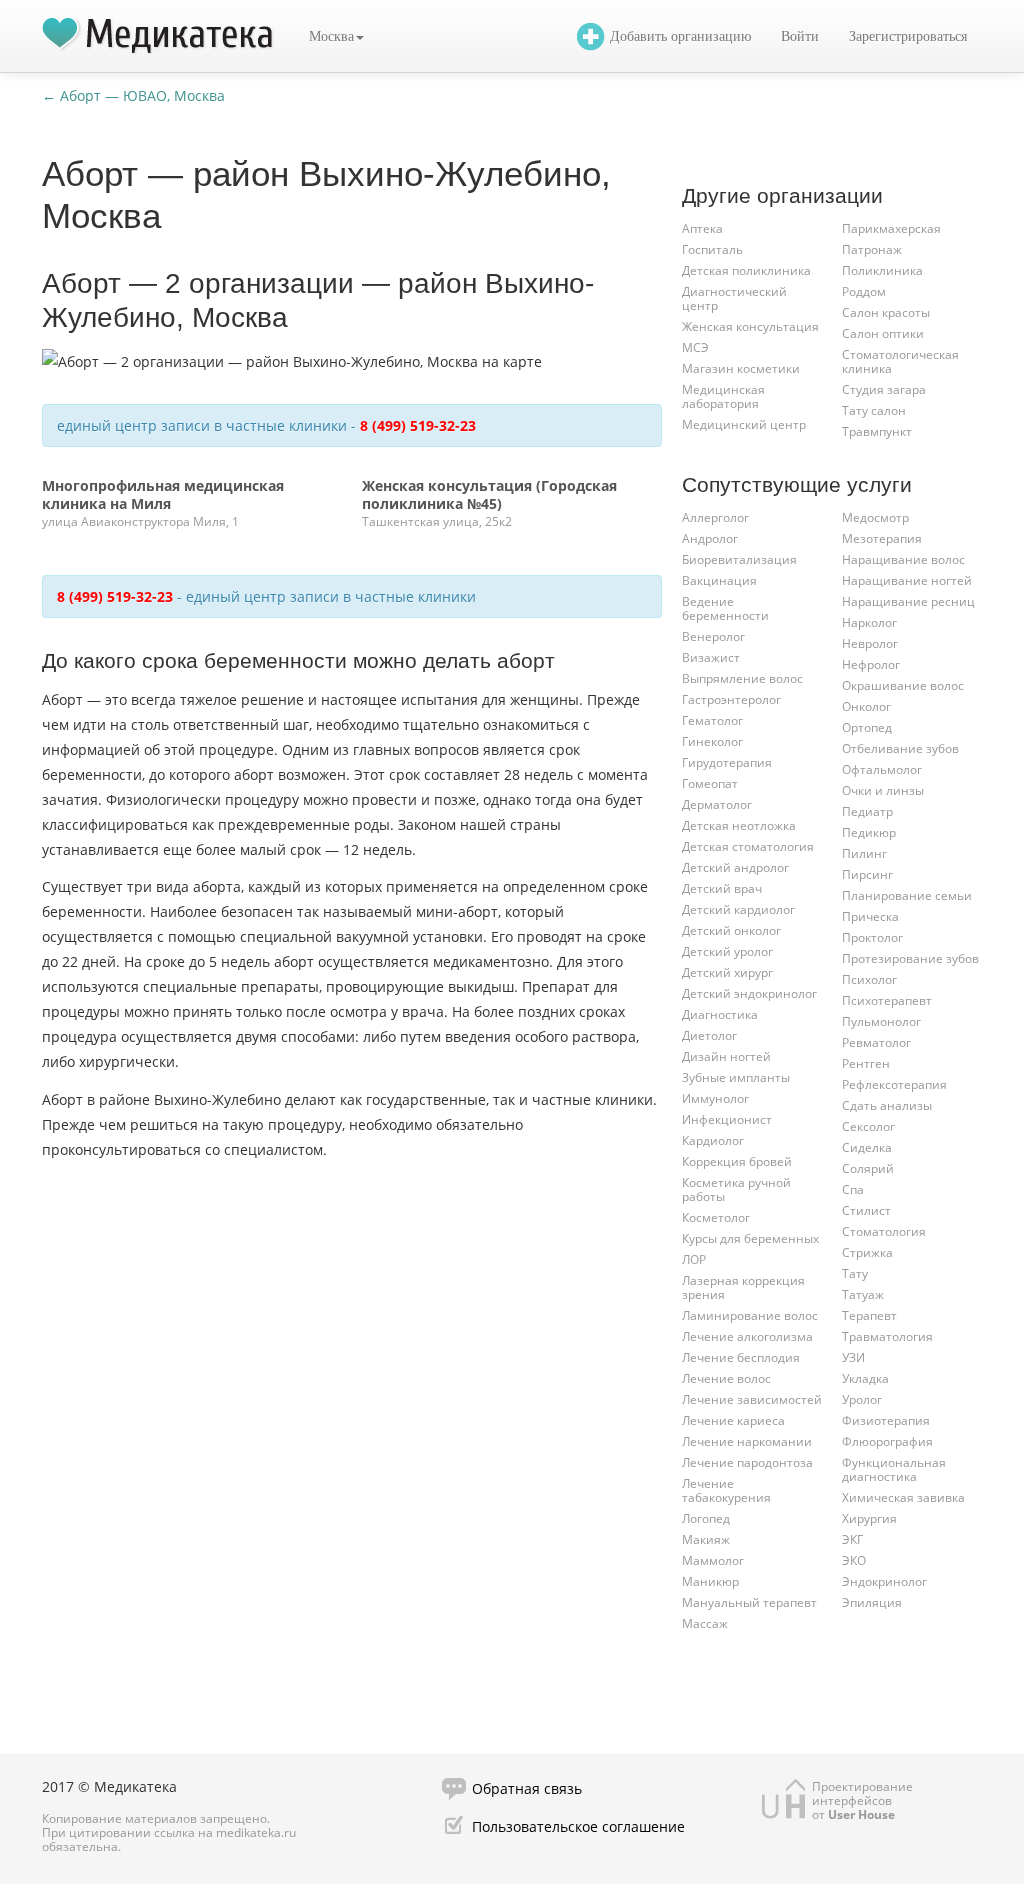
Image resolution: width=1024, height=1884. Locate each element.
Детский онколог (731, 930)
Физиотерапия (886, 1420)
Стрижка (867, 1252)
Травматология (887, 1336)
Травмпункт (877, 431)
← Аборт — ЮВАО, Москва (133, 95)
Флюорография (887, 1441)
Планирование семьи (907, 895)
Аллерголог (715, 517)
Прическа (870, 916)
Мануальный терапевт (749, 1602)
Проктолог (872, 937)
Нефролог (871, 664)
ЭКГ (852, 1539)
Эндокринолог (884, 1581)
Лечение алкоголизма (747, 1336)
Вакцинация (719, 580)
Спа (853, 1189)
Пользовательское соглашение (578, 1826)
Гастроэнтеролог (731, 699)
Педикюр (869, 832)
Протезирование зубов (910, 958)
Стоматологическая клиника (900, 361)
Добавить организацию (680, 36)
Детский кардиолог (738, 909)
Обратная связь (527, 1788)
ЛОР (694, 1259)
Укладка (865, 1378)
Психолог (869, 979)
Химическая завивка (903, 1497)
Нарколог (869, 622)
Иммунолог (715, 1098)
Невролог (870, 643)
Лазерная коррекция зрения (743, 1287)
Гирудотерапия (727, 762)
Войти (800, 36)
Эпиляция (872, 1602)
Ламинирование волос (750, 1315)
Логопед (706, 1518)
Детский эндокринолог (749, 993)
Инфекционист (727, 1119)
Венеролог (713, 636)
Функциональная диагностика (894, 1469)
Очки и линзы (883, 790)
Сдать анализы (887, 1105)
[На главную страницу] (158, 36)
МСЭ (695, 347)
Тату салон (874, 410)
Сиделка (867, 1147)
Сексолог (868, 1126)
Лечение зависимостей (752, 1399)
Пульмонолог (881, 1021)
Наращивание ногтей (907, 580)
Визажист (711, 657)
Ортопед (867, 727)
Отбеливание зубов (900, 748)
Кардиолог (713, 1140)
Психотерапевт (887, 1000)
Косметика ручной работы (736, 1189)
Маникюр (710, 1581)
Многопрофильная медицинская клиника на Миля (163, 494)
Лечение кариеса (733, 1420)
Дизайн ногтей (726, 1056)
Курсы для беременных (750, 1238)
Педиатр (867, 811)
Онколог (866, 706)
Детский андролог (735, 867)
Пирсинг (867, 874)
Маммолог (713, 1560)
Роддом (864, 291)
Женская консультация (750, 326)
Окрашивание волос (903, 685)
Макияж (706, 1539)
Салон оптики (883, 333)
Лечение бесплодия (741, 1357)
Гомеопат (710, 783)
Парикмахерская (891, 228)
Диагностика (720, 1014)
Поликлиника (882, 270)
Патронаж (872, 249)
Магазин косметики (741, 368)
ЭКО (854, 1560)
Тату (855, 1273)
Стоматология (884, 1231)
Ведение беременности (725, 608)
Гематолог (712, 720)
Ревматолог (876, 1042)
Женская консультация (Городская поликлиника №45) (489, 494)
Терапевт (869, 1315)
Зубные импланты (736, 1077)
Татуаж (863, 1294)
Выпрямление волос (742, 678)
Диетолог (709, 1035)
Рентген (866, 1063)
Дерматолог (717, 804)
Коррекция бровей (737, 1161)
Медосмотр (875, 517)
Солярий (868, 1168)
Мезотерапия (882, 538)
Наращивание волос (903, 559)
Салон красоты (886, 312)
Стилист (866, 1210)
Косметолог (716, 1217)
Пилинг (864, 853)
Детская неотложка (739, 825)
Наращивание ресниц (908, 601)
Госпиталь (712, 249)
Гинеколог (712, 741)
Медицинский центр (744, 424)
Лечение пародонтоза (747, 1462)
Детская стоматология (748, 846)
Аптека (702, 228)
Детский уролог (727, 951)
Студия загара (884, 389)
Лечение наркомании (747, 1441)
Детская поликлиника (746, 270)
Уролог (862, 1399)
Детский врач (722, 888)
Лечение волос (726, 1378)
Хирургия (869, 1518)
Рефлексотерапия (894, 1084)
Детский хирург (727, 972)
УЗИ (853, 1357)
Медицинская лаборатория (723, 396)
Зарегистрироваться (908, 36)
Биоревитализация (739, 559)
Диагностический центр (734, 298)
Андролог (710, 538)
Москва (331, 36)
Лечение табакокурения (726, 1490)
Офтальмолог (882, 769)
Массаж (705, 1623)
